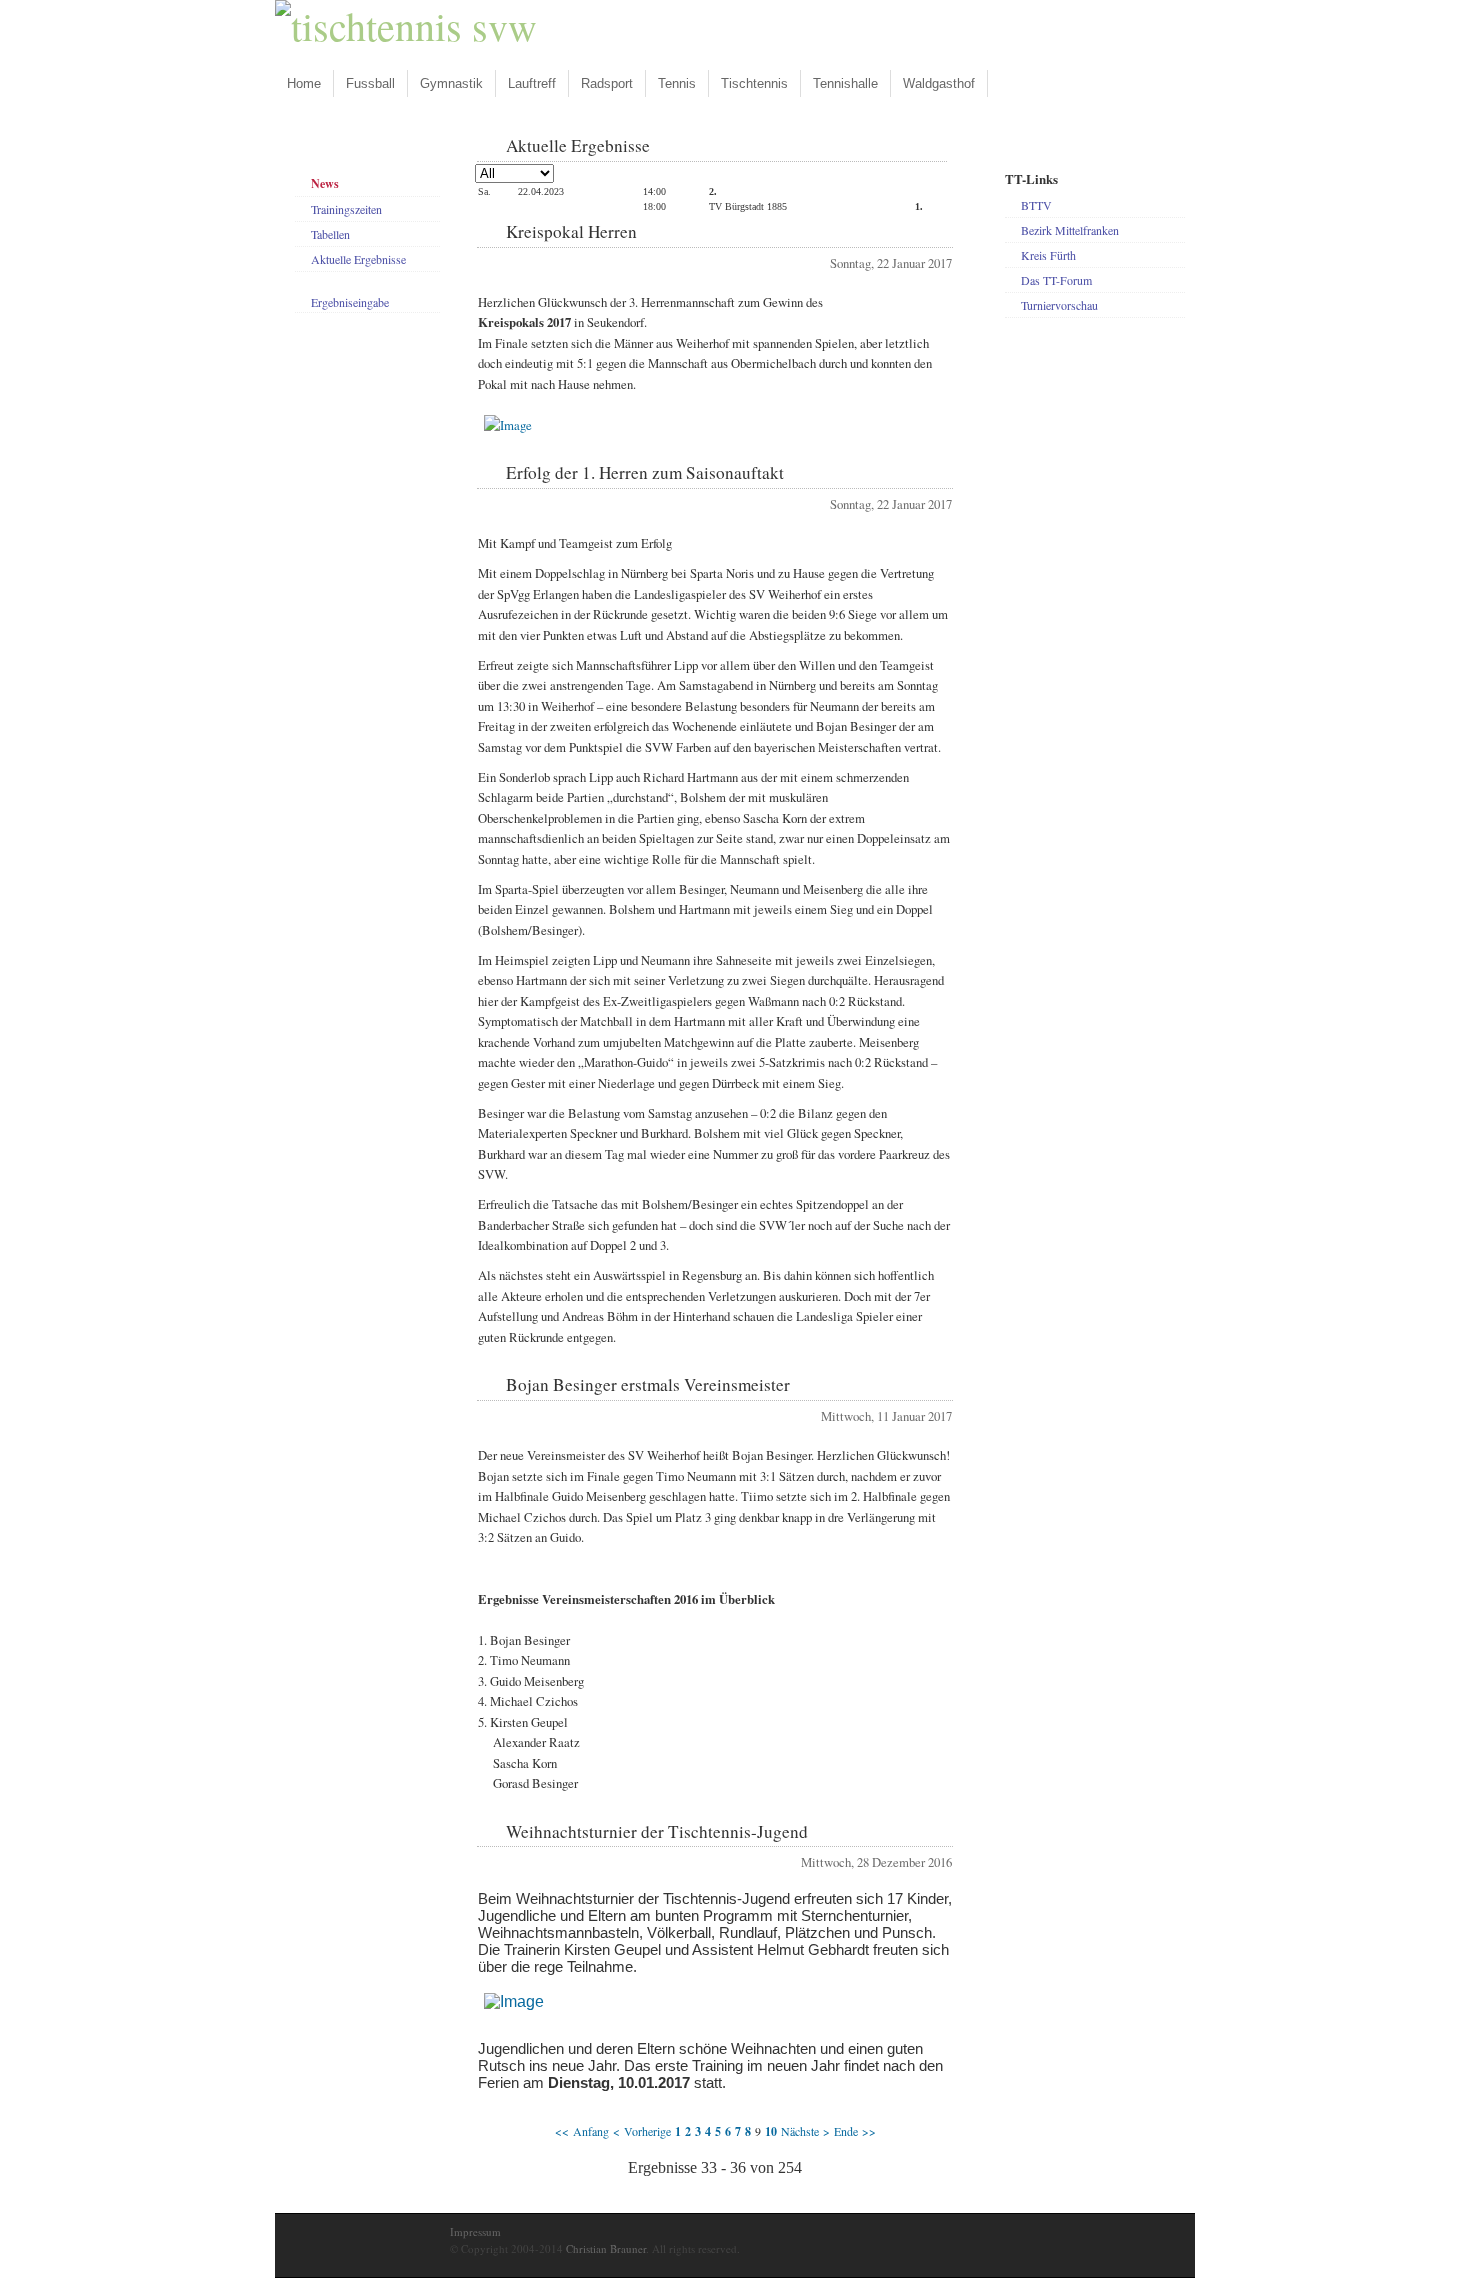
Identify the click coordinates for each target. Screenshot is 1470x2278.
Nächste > (805, 2131)
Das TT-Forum (1056, 280)
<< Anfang (582, 2131)
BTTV (1036, 205)
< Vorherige (642, 2131)
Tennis (677, 83)
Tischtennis (754, 83)
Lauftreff (532, 83)
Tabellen (330, 234)
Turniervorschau (1059, 305)
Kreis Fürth (1048, 255)
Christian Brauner (606, 2248)
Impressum (475, 2231)
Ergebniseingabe (350, 302)
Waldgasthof (939, 83)
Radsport (607, 83)
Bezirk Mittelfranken (1070, 230)
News (325, 183)
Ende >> (855, 2131)
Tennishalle (845, 83)
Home (304, 83)
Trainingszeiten (346, 209)
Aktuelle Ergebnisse (358, 259)
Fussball (370, 83)
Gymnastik (451, 83)
